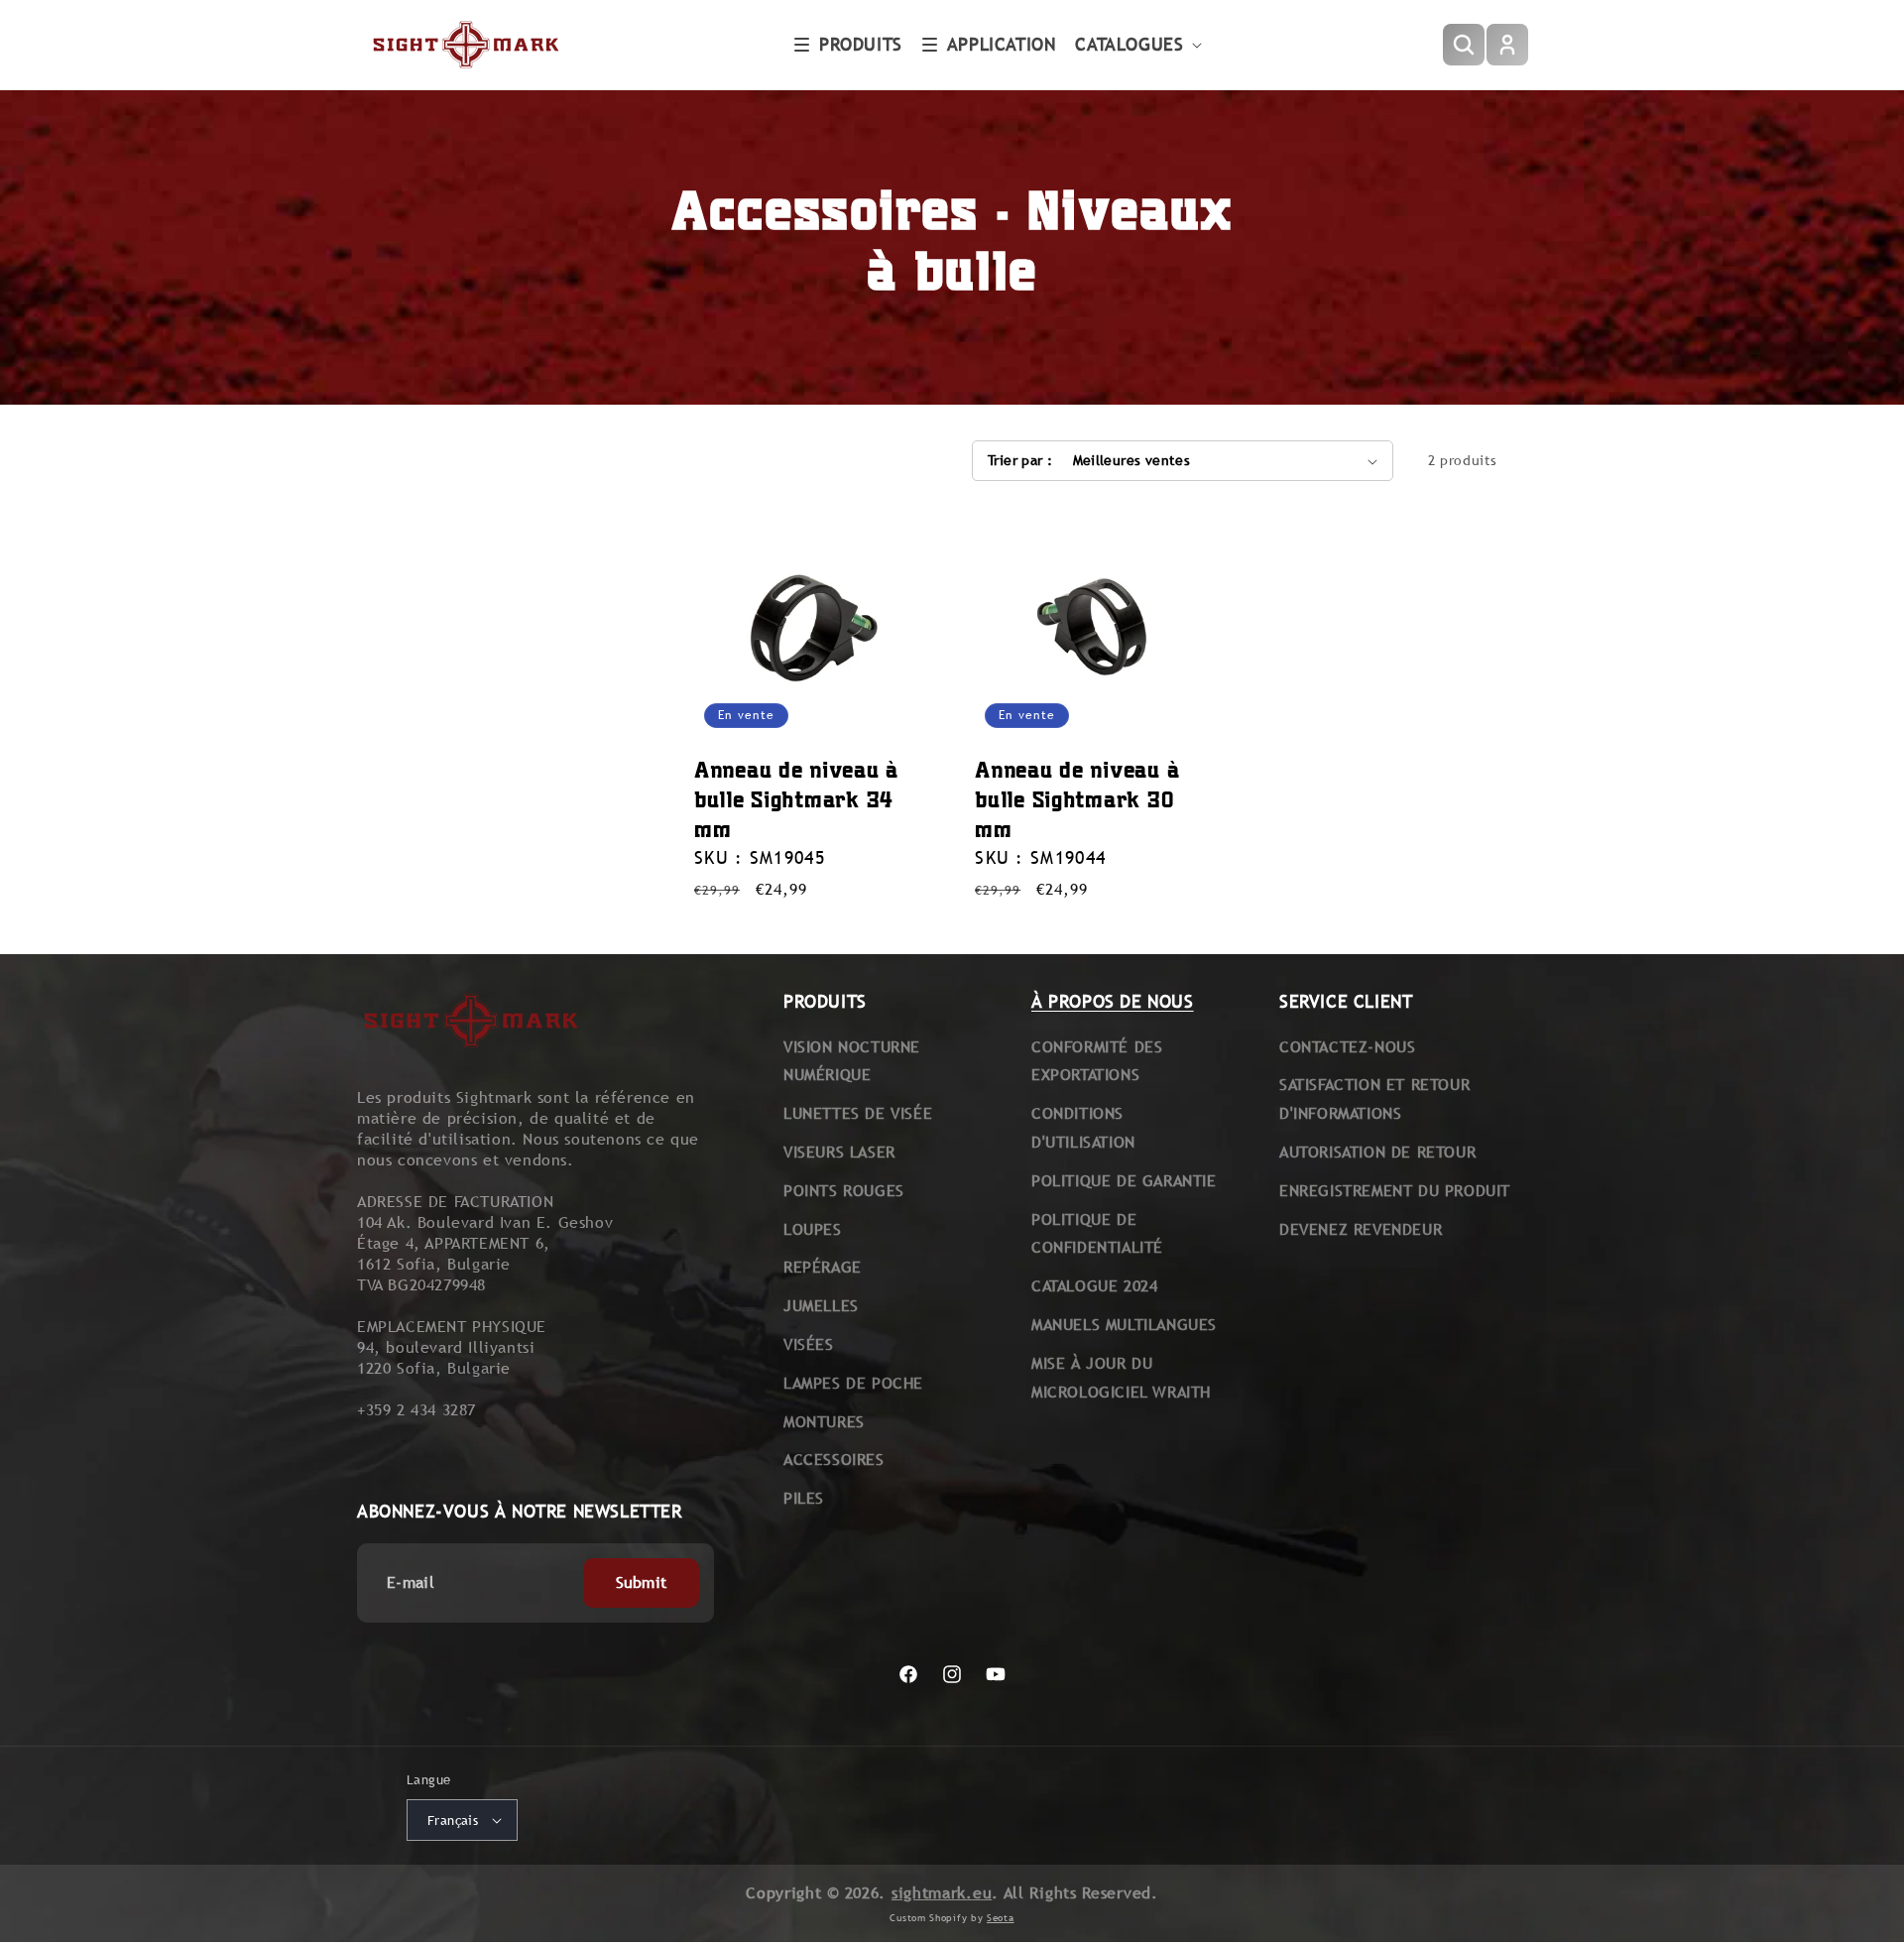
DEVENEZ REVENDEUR (1361, 1229)
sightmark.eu (942, 1893)
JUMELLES (821, 1306)
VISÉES (809, 1344)
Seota (1001, 1917)
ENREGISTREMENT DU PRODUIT (1395, 1191)
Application (1002, 44)
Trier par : (1020, 460)
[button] (848, 45)
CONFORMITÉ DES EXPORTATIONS (1097, 1061)
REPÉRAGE (823, 1267)
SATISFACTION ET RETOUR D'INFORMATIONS (1374, 1099)
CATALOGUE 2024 (1094, 1286)
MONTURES (824, 1422)
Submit (642, 1582)
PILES (804, 1498)
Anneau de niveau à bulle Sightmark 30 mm (1077, 799)
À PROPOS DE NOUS (1113, 1001)
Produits (861, 44)
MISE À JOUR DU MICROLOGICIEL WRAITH (1121, 1378)
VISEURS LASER (839, 1152)
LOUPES (813, 1229)
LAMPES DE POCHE (853, 1383)
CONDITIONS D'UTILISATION (1083, 1128)
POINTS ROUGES (844, 1191)
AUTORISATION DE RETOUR (1377, 1152)
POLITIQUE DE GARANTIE (1124, 1181)
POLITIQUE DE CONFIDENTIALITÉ (1097, 1234)
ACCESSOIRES (834, 1459)
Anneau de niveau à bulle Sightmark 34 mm (796, 799)
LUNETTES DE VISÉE (858, 1113)
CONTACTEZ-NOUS (1347, 1047)
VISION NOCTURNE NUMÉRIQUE (852, 1061)
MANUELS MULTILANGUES (1124, 1325)
